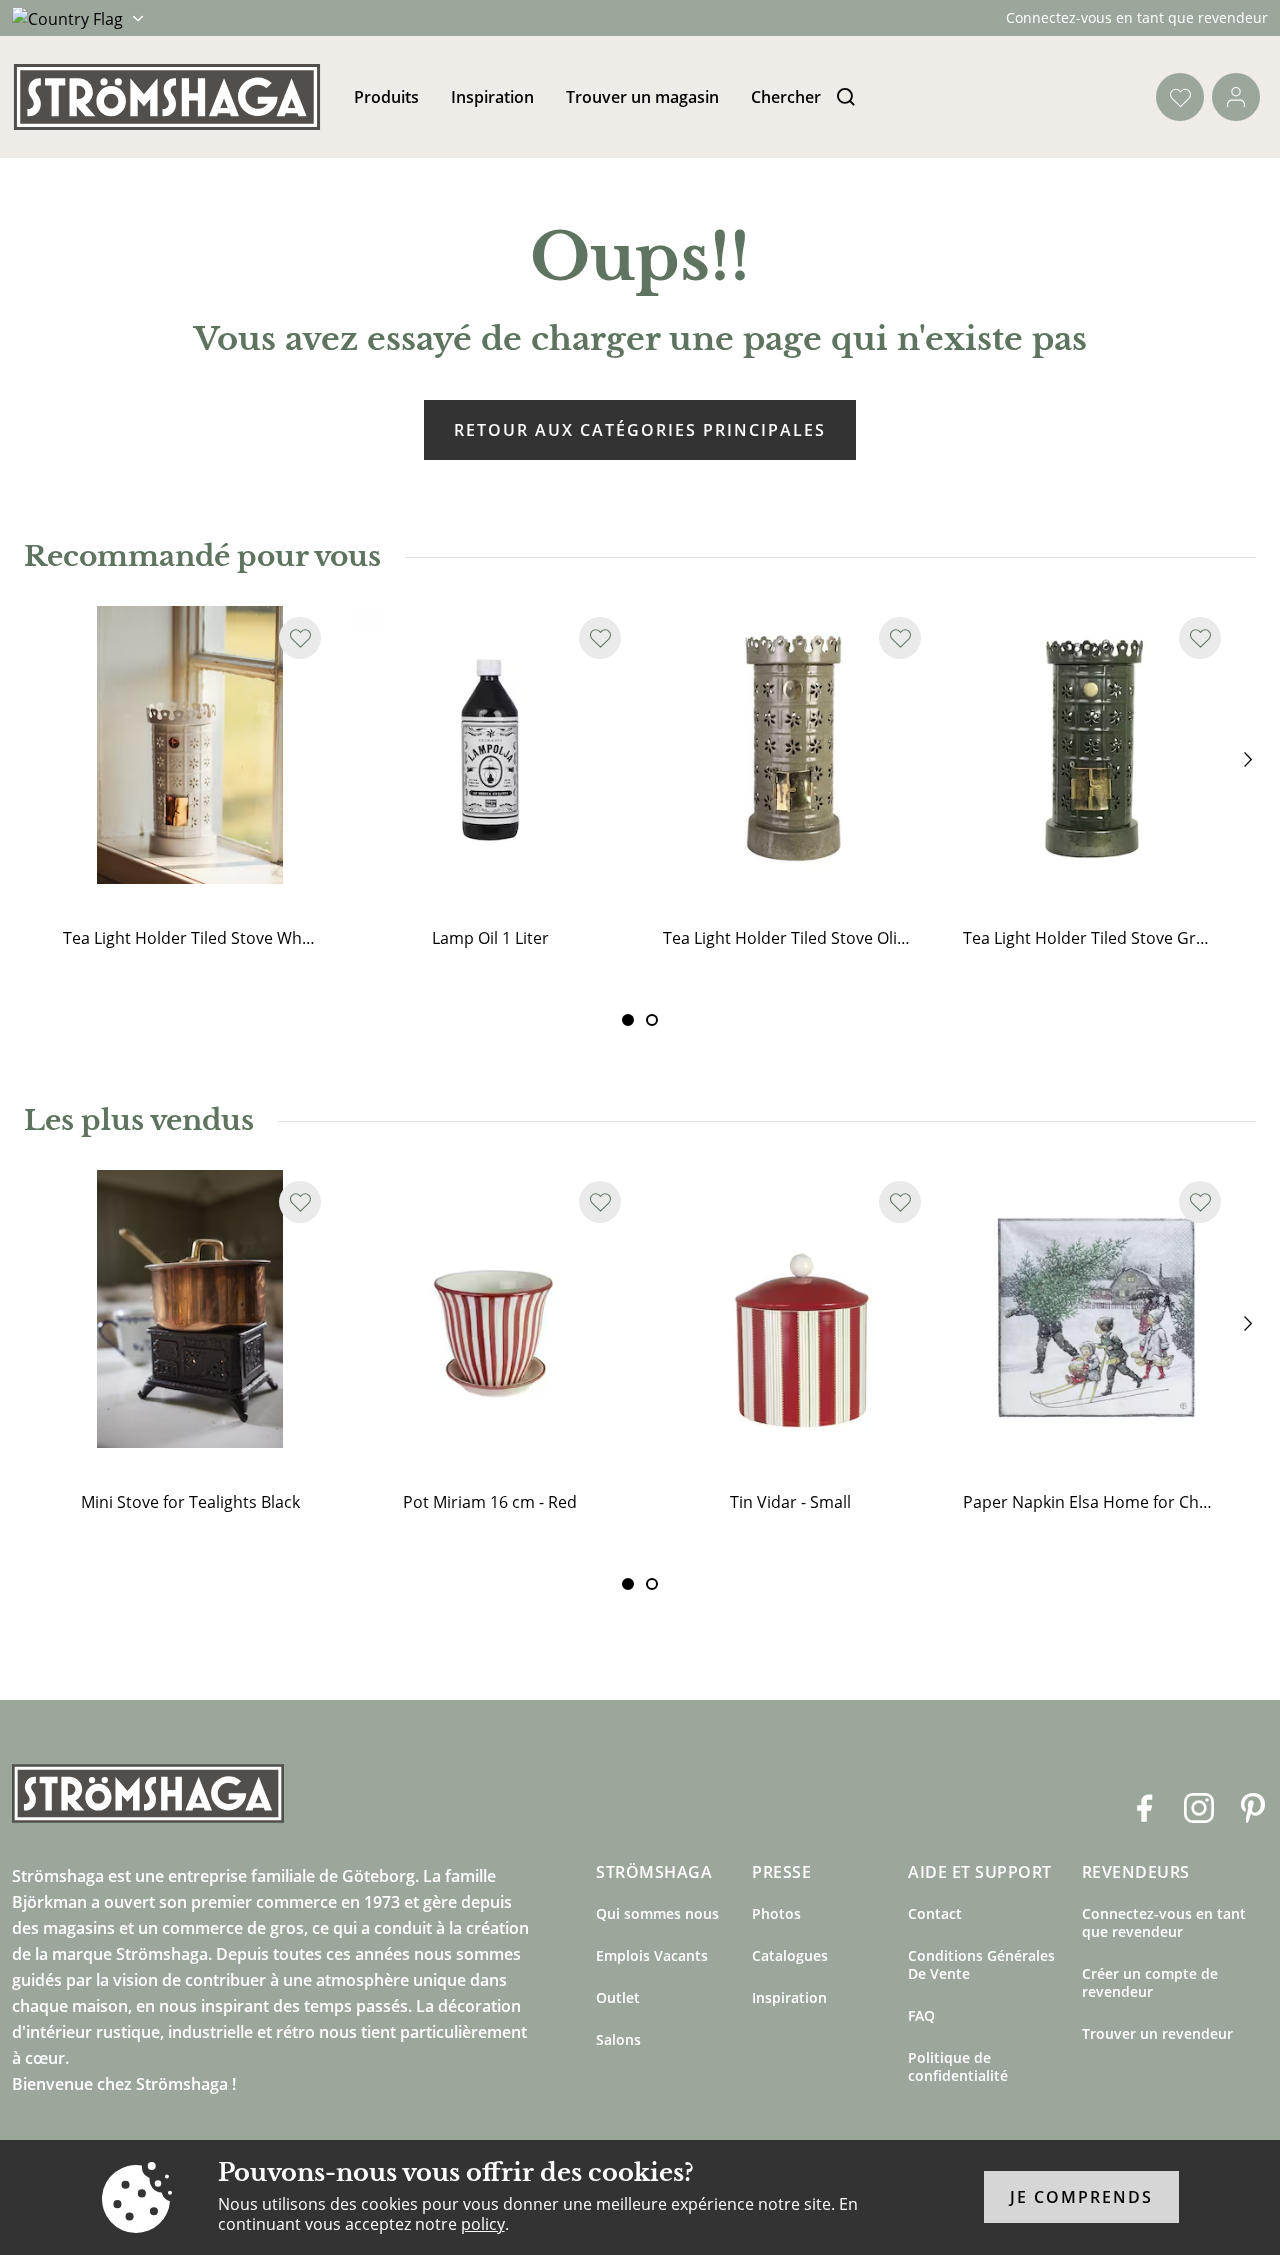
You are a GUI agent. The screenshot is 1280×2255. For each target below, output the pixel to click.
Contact (935, 1913)
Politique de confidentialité (958, 2066)
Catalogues (790, 1955)
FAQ (921, 2015)
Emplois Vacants (652, 1955)
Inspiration (492, 97)
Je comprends (1081, 2198)
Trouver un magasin (642, 97)
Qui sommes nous (657, 1913)
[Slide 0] (628, 1020)
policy (483, 2224)
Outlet (618, 1997)
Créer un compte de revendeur (1150, 1982)
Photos (776, 1913)
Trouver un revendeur (1157, 2033)
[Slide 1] (652, 1020)
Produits (386, 97)
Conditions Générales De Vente (981, 1964)
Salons (618, 2039)
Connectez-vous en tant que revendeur (1137, 17)
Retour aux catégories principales (640, 430)
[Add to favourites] (300, 638)
